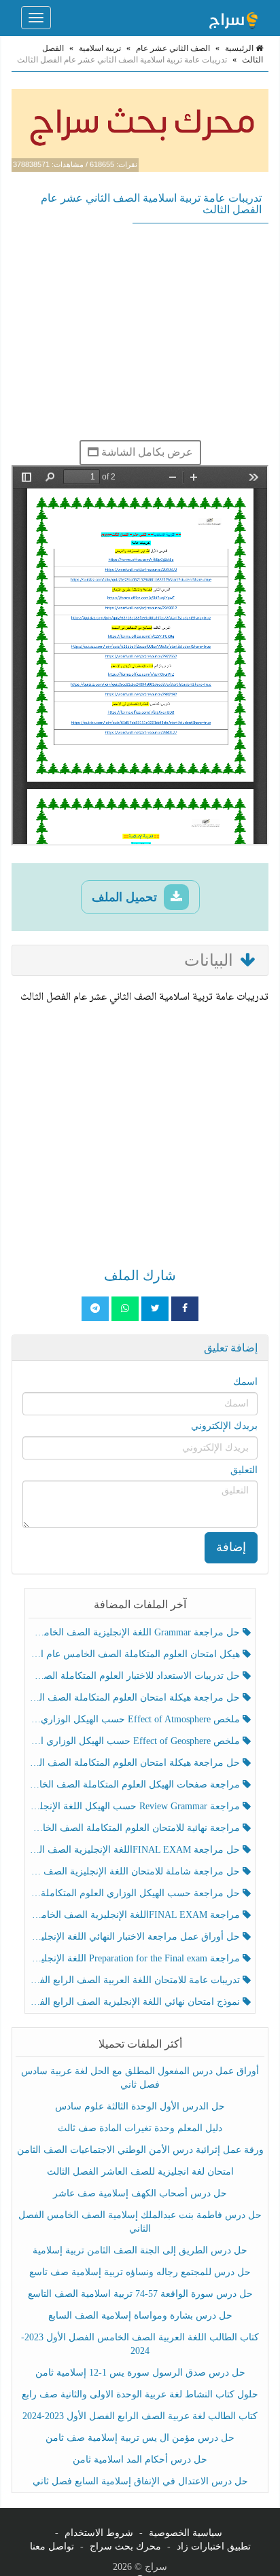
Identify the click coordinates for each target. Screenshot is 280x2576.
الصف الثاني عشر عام (173, 48)
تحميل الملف (126, 897)
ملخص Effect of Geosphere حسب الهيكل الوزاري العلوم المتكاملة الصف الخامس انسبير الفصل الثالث (136, 1741)
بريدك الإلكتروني (224, 1426)
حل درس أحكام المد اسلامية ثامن (140, 2460)
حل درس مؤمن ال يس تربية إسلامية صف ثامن (140, 2438)
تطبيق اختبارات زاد (214, 2546)
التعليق (244, 1470)
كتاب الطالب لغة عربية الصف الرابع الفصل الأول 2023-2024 (140, 2416)
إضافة (231, 1547)
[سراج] (233, 18)
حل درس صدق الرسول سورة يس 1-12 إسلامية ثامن (140, 2373)
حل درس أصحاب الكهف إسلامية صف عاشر (140, 2193)
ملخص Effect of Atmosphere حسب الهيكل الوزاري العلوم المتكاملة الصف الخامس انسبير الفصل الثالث (136, 1719)
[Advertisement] (140, 331)
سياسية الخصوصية (186, 2533)
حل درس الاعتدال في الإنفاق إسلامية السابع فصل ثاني (140, 2481)
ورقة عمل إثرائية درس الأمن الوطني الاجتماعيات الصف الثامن (140, 2150)
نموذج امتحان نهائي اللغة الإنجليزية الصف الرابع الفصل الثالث (136, 2002)
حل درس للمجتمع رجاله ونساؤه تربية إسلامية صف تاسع (140, 2272)
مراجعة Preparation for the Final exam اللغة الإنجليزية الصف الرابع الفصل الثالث (136, 1958)
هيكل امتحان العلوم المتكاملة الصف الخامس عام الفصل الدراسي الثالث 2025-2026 (136, 1654)
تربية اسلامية (100, 48)
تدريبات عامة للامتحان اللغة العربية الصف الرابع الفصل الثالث (136, 1980)
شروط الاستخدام (99, 2533)
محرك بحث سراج (125, 2546)
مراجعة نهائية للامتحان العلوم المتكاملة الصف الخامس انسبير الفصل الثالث (136, 1828)
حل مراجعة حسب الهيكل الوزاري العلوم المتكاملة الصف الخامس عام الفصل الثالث (136, 1893)
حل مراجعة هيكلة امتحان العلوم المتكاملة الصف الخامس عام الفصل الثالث (136, 1763)
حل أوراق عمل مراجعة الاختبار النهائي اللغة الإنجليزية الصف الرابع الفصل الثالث (136, 1937)
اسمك (245, 1382)
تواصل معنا (52, 2546)
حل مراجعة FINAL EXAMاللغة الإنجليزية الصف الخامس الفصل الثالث (136, 1850)
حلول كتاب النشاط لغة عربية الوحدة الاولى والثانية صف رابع (140, 2394)
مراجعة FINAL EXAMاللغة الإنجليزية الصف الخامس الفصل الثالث (136, 1915)
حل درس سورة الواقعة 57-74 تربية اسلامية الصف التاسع (140, 2294)
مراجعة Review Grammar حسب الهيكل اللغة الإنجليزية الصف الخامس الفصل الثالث (136, 1806)
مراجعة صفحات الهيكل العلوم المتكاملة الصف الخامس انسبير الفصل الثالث (136, 1784)
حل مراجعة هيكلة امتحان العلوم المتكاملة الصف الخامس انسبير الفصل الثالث (136, 1698)
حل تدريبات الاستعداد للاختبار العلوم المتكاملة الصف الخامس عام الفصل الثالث (136, 1676)
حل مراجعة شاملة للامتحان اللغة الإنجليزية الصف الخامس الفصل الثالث (136, 1871)
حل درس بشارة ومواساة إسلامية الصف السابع (140, 2316)
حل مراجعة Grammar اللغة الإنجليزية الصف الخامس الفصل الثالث (136, 1632)
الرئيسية (240, 48)
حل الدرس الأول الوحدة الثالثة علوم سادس (140, 2106)
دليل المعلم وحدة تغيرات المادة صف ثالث (140, 2128)
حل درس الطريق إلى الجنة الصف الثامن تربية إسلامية (140, 2250)
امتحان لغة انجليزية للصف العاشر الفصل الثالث (140, 2172)
